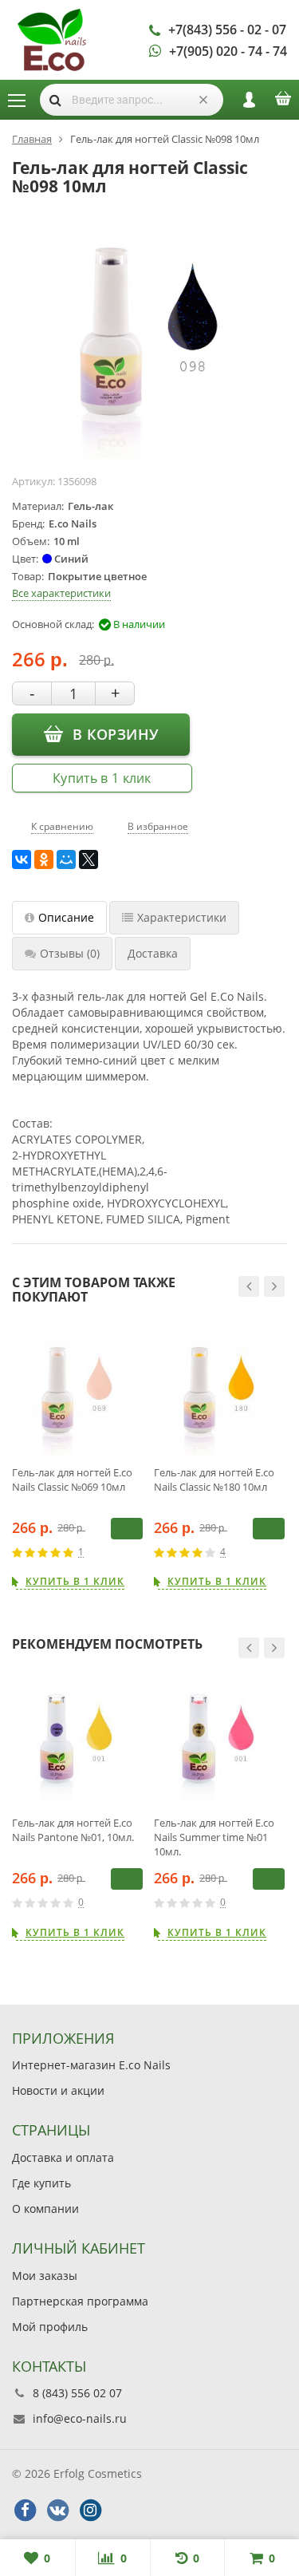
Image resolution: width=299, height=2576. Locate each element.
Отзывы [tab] (70, 953)
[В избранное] (137, 1552)
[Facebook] (25, 2511)
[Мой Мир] (66, 859)
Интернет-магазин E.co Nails (91, 2065)
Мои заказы (45, 2276)
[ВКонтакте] (22, 859)
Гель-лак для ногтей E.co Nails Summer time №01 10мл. (214, 1837)
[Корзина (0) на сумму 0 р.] (283, 104)
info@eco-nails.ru (80, 2418)
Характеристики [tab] (182, 917)
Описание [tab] (66, 917)
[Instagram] (90, 2511)
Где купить (41, 2183)
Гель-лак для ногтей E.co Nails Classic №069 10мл (72, 1480)
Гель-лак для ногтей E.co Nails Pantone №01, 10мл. (73, 1830)
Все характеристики (61, 593)
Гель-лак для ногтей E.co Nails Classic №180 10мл (214, 1480)
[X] (89, 859)
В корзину (115, 734)
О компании (45, 2209)
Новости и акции (58, 2090)
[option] (77, 1458)
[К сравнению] (113, 1552)
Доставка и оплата (63, 2157)
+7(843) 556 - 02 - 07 (227, 30)
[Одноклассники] (44, 859)
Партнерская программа (80, 2301)
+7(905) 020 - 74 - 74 (228, 51)
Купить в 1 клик (102, 778)
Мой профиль (50, 2327)
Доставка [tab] (153, 953)
